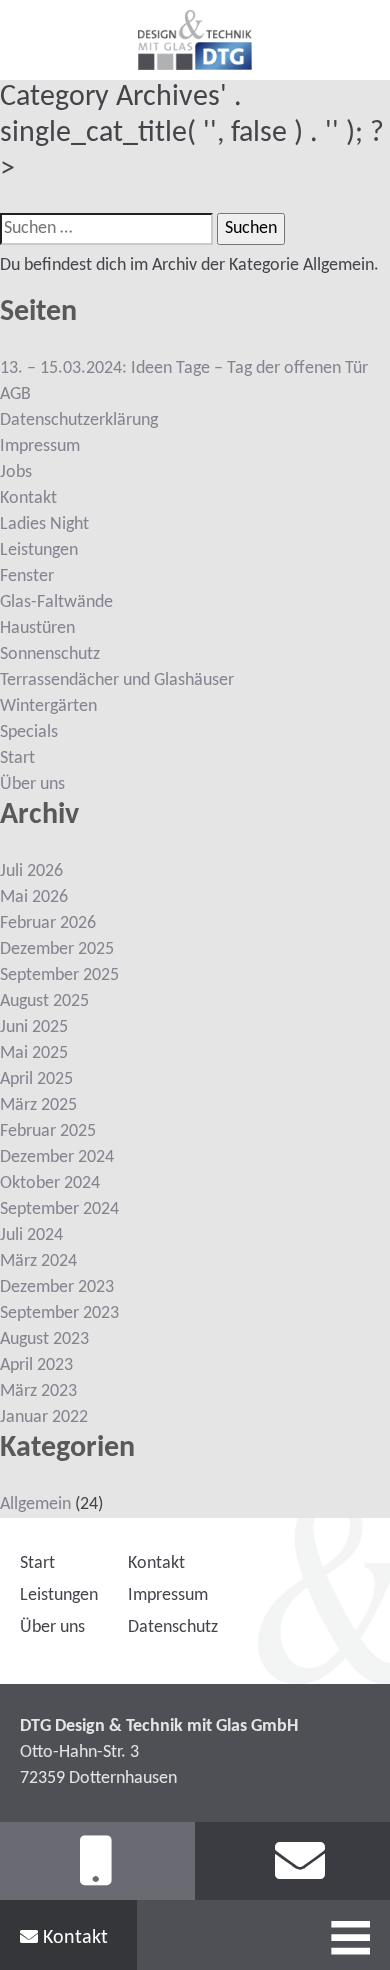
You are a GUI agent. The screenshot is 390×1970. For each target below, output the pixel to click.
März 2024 (38, 1261)
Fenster (27, 576)
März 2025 (38, 1105)
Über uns (32, 784)
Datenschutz (173, 1627)
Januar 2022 (44, 1417)
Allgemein (35, 1504)
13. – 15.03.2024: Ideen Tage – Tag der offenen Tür (184, 368)
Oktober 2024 (50, 1183)
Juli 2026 (31, 871)
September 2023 (59, 1313)
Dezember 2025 (57, 949)
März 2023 (38, 1391)
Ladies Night (44, 524)
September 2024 (59, 1209)
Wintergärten (48, 706)
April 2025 (36, 1079)
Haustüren (37, 628)
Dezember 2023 (57, 1287)
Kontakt (73, 1938)
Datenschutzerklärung (79, 420)
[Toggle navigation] (349, 1933)
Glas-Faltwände (56, 602)
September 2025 (59, 975)
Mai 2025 (34, 1053)
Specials (29, 732)
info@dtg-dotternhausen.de (292, 1861)
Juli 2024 (31, 1235)
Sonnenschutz (50, 654)
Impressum (40, 446)
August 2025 (44, 1001)
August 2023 (44, 1339)
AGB (15, 394)
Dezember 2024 (57, 1157)
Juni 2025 (34, 1027)
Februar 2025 (48, 1131)
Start (17, 758)
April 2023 (36, 1365)
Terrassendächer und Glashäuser (117, 680)
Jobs (16, 472)
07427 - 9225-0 (97, 1861)
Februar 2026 (48, 923)
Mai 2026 (34, 897)
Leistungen (39, 550)
